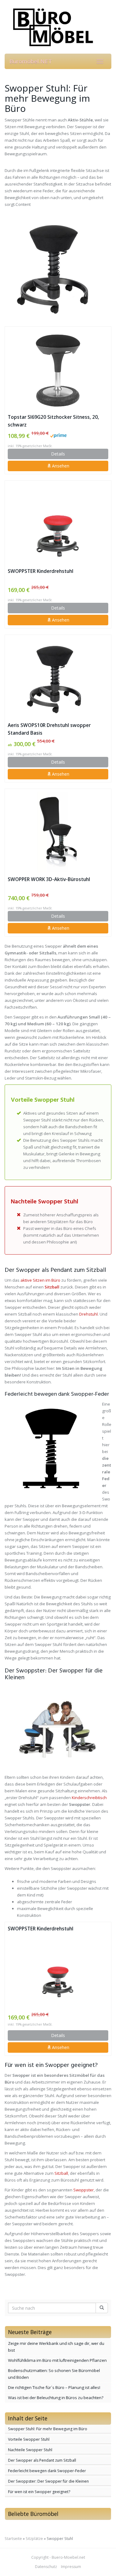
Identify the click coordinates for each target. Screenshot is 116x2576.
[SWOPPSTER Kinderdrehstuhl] (58, 524)
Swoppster (84, 2190)
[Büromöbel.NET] (58, 27)
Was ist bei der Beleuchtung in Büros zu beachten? (56, 2398)
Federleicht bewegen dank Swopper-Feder (47, 2471)
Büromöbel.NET (31, 61)
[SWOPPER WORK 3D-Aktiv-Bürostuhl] (58, 832)
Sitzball (52, 1287)
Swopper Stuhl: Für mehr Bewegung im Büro (48, 2429)
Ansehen (60, 466)
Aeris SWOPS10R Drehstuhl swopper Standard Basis (49, 729)
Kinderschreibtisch (89, 1798)
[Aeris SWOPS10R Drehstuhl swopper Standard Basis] (58, 678)
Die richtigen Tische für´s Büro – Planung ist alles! (54, 2387)
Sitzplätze (34, 2539)
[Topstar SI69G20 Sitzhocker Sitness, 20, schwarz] (58, 370)
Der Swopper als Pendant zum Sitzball (42, 2460)
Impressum (71, 2567)
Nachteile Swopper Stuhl (30, 2450)
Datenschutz (46, 2567)
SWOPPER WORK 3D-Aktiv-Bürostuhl (49, 879)
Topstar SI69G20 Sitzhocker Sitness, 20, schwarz (53, 421)
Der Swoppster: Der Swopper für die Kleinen (48, 2481)
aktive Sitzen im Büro (40, 1280)
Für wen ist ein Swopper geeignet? (39, 2492)
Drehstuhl (88, 1314)
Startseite (13, 2539)
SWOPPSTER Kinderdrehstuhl (41, 571)
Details (58, 454)
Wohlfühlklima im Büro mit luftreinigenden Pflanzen (57, 2360)
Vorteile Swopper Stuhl (29, 2439)
